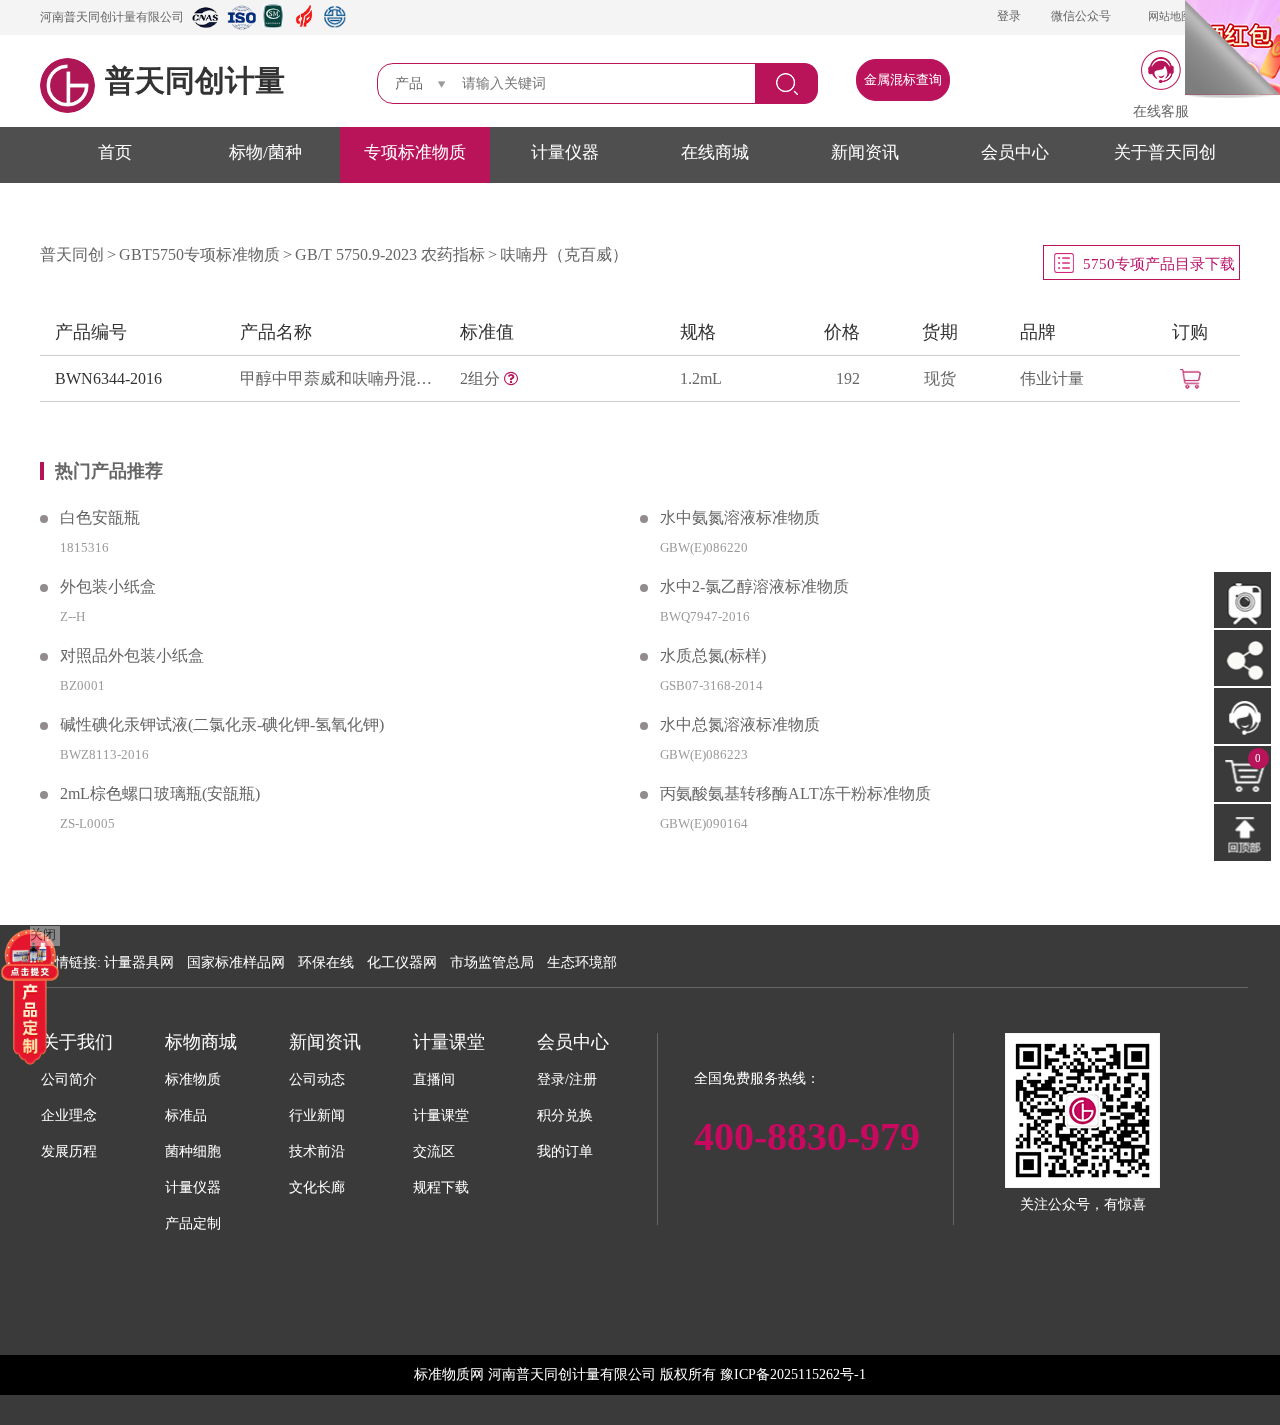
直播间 (434, 1079)
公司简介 (69, 1079)
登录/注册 (567, 1079)
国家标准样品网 (236, 962)
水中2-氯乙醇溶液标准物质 (754, 586)
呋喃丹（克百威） (564, 254)
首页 (115, 152)
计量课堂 (441, 1115)
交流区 (434, 1151)
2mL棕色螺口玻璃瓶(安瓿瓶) (160, 793)
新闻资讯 (865, 152)
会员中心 (1015, 152)
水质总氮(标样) (713, 655)
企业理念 (69, 1115)
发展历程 (69, 1151)
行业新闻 (317, 1115)
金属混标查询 (903, 79)
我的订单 (565, 1151)
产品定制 (193, 1223)
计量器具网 (139, 962)
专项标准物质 (415, 152)
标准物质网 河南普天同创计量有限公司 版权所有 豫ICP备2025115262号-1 (640, 1374)
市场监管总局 (492, 962)
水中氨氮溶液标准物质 (740, 517)
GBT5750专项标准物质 (199, 254)
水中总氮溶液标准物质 (740, 724)
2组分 (482, 378)
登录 (1009, 16)
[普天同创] (30, 995)
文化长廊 (317, 1187)
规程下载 (441, 1187)
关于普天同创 (1165, 152)
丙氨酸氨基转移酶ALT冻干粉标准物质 (795, 793)
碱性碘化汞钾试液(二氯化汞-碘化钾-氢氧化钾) (222, 724)
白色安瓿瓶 (100, 517)
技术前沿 (317, 1151)
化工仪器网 (402, 962)
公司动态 (317, 1079)
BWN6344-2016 (108, 378)
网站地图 (1170, 16)
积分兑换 (565, 1115)
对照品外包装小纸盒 (132, 655)
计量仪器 (565, 152)
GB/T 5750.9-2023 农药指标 (390, 254)
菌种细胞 (193, 1151)
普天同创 (72, 254)
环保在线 (326, 962)
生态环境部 (582, 962)
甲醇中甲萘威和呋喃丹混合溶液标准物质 (340, 378)
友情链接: (71, 962)
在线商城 (715, 152)
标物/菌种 (265, 152)
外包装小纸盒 (108, 586)
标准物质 (193, 1079)
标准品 (186, 1115)
